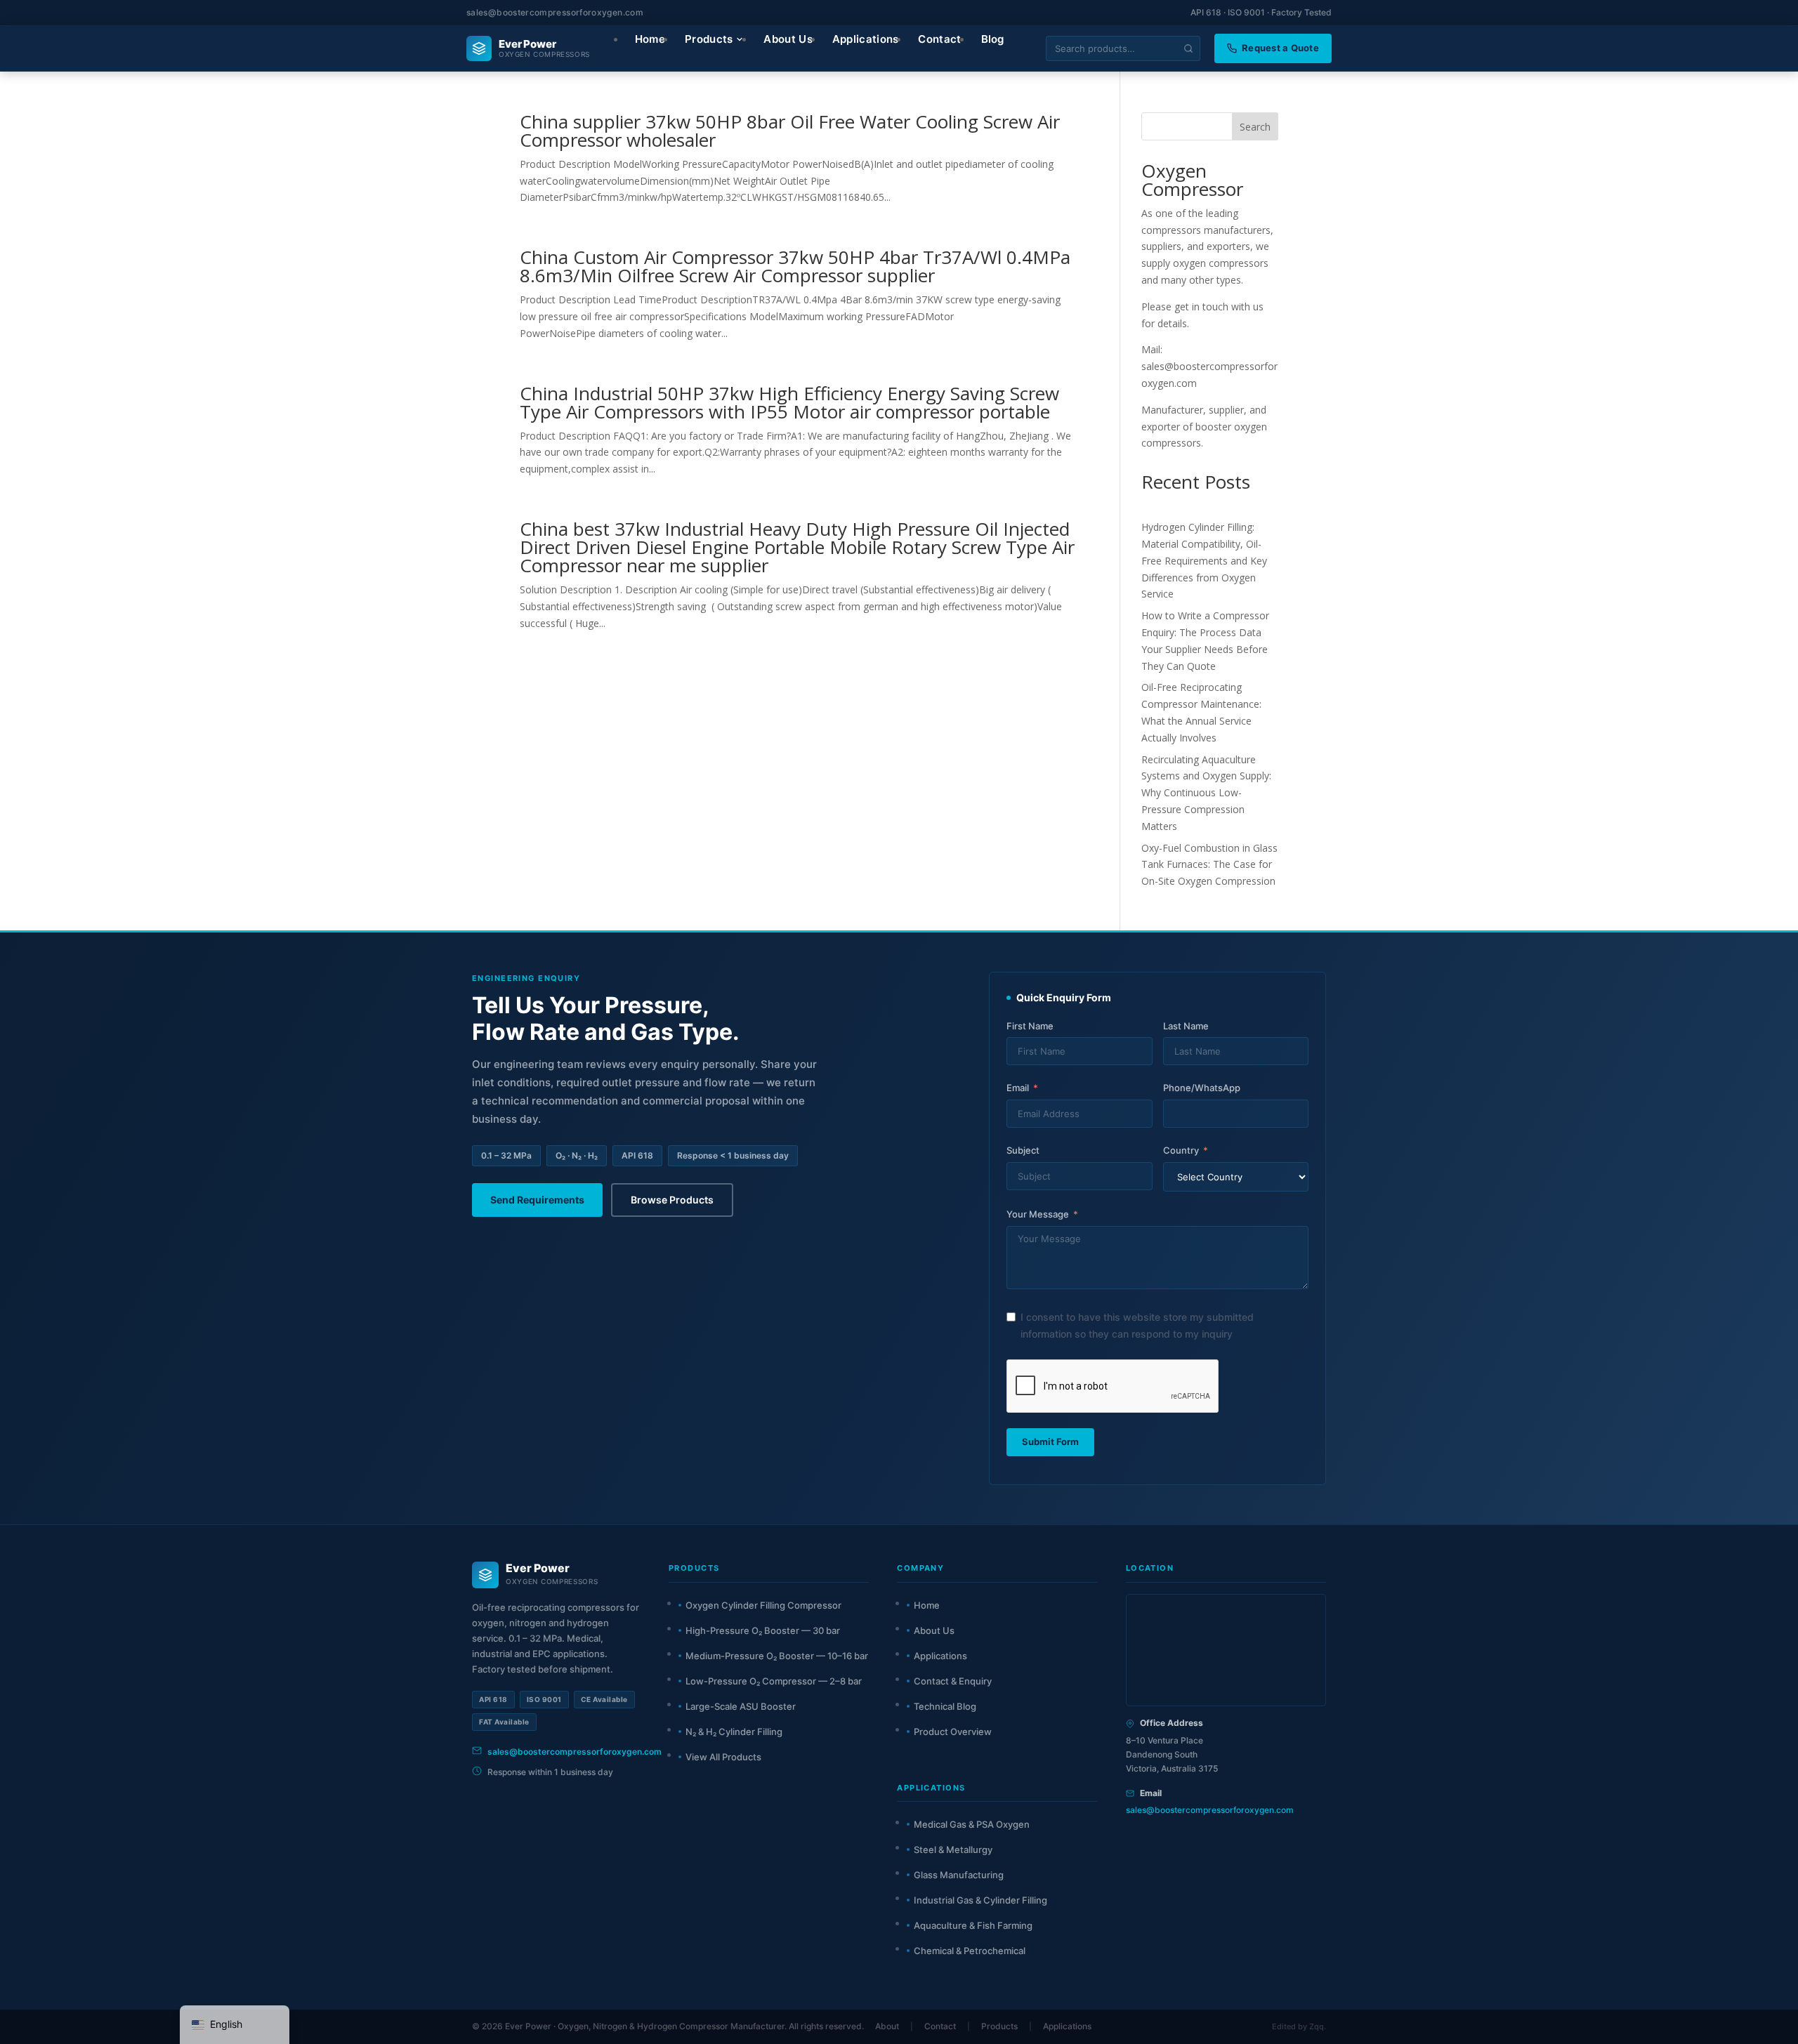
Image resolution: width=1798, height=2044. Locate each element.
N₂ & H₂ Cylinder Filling (734, 1732)
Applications (940, 1656)
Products (999, 2026)
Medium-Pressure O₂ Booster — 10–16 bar (777, 1656)
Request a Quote (1280, 48)
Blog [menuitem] (993, 39)
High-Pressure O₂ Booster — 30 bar (763, 1630)
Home (927, 1605)
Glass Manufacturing (959, 1875)
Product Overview (953, 1732)
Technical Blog (945, 1706)
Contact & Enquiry (953, 1681)
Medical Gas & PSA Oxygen (972, 1824)
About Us (934, 1630)
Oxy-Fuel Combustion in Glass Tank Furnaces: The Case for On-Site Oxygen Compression (1209, 865)
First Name (1030, 1026)
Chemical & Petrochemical (970, 1951)
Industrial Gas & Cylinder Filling (980, 1900)
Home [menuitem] (650, 39)
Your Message (1038, 1214)
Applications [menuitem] (866, 39)
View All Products (723, 1757)
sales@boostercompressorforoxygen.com (555, 12)
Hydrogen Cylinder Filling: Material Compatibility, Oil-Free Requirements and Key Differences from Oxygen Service (1204, 560)
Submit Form (1050, 1442)
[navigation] (235, 2025)
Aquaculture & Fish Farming (973, 1925)
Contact (940, 2026)
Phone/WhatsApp (1202, 1088)
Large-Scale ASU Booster (741, 1706)
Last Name (1186, 1026)
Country (1181, 1150)
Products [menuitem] (709, 39)
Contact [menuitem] (939, 39)
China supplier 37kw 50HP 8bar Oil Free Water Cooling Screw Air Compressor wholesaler (790, 131)
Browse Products (672, 1200)
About (887, 2026)
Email (1018, 1088)
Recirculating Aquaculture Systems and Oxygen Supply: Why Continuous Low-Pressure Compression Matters (1206, 793)
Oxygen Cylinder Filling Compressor (763, 1605)
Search (1255, 127)
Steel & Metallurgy (953, 1850)
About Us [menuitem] (788, 39)
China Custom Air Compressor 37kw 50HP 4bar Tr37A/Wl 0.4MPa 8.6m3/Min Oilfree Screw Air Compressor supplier (795, 266)
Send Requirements (537, 1200)
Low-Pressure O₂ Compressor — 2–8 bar (774, 1681)
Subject (1023, 1150)
